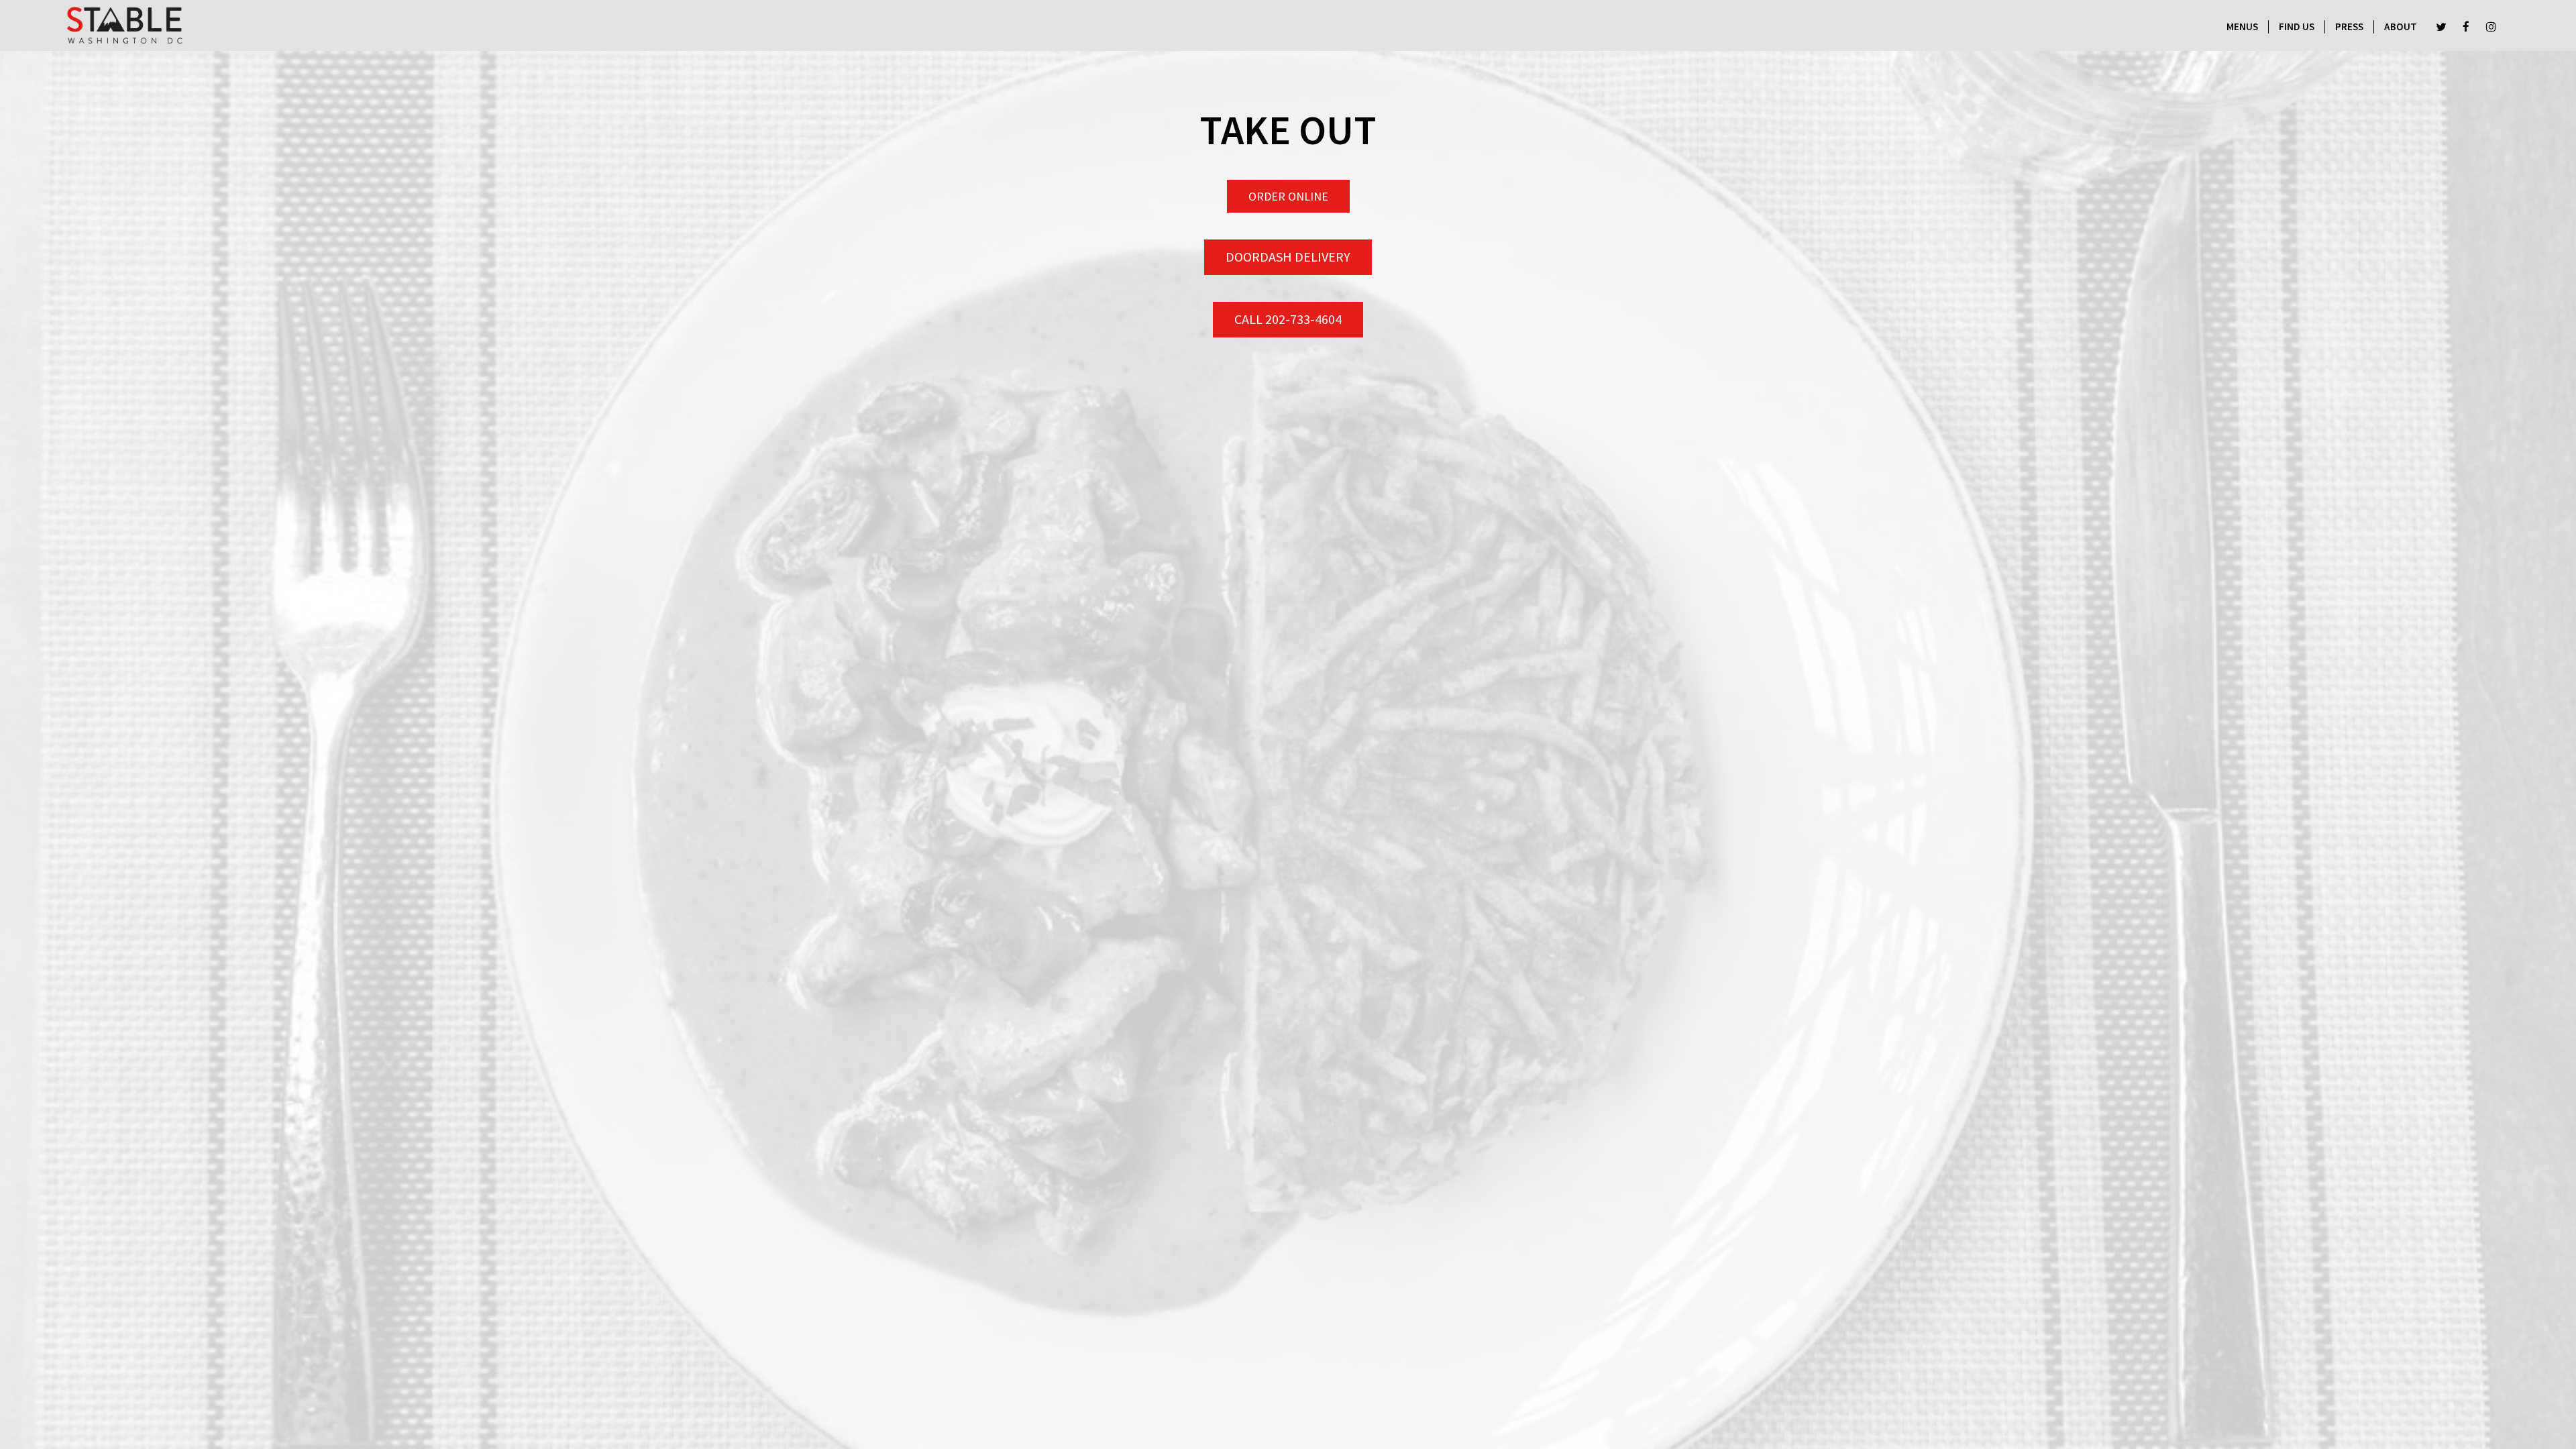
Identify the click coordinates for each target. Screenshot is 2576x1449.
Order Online (1288, 196)
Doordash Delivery (1288, 257)
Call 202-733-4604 (1288, 319)
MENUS (2242, 26)
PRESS (2349, 26)
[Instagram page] (2491, 27)
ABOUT (2401, 26)
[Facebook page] (2466, 27)
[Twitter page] (2441, 27)
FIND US (2297, 26)
